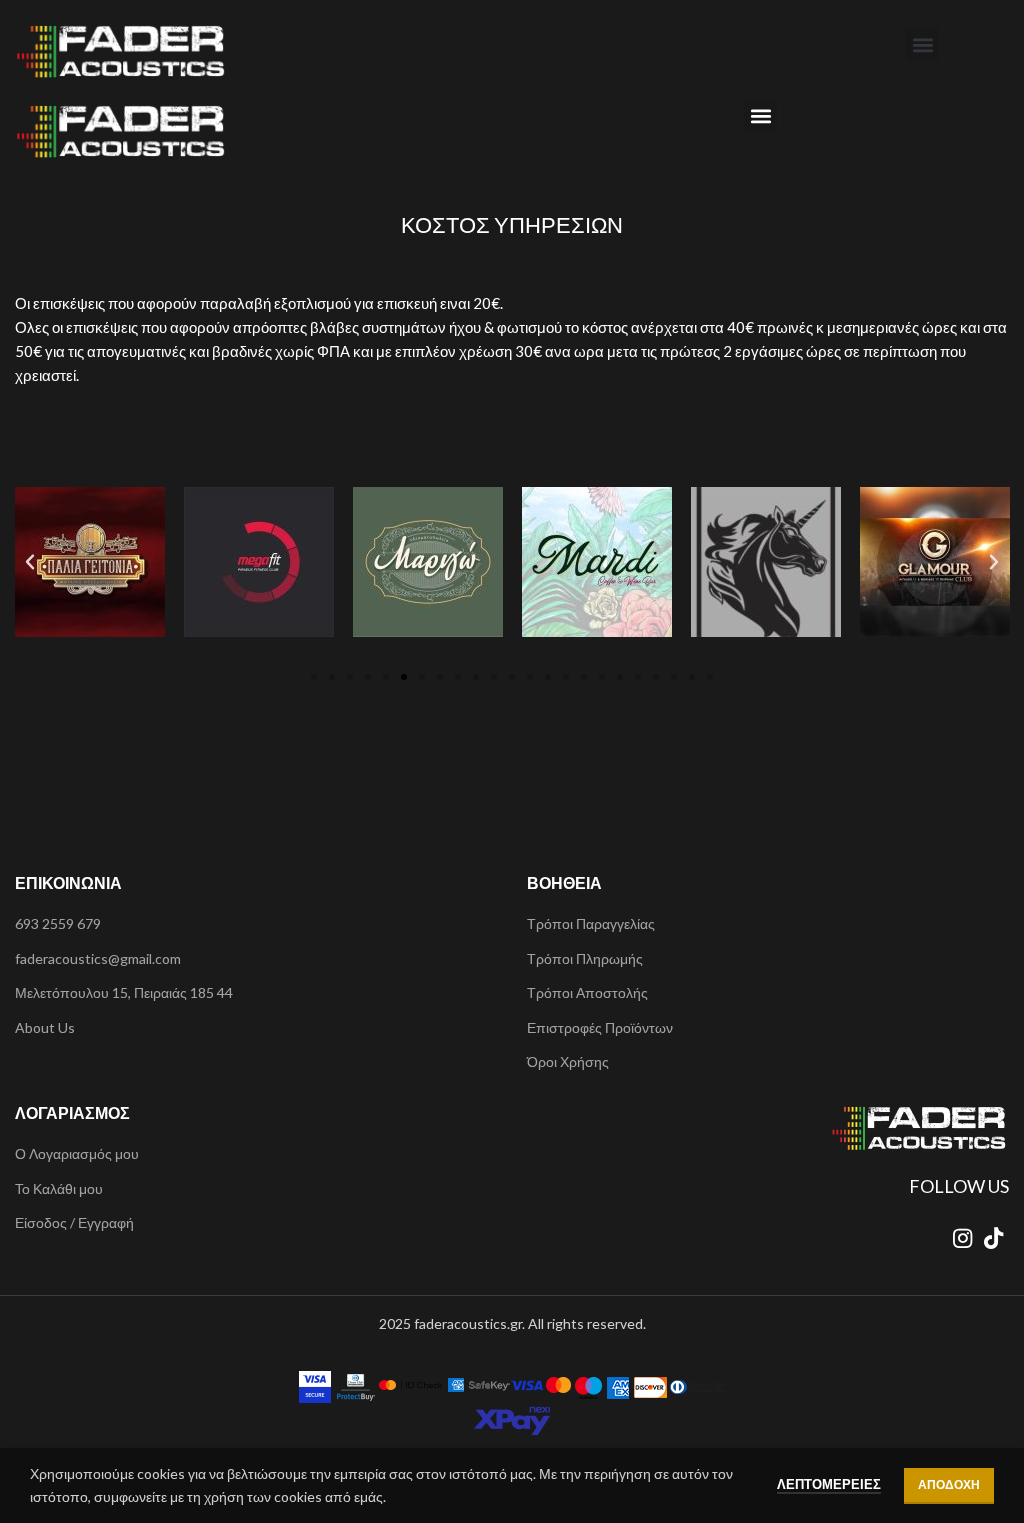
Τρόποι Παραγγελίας (591, 923)
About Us (45, 1027)
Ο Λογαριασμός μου (77, 1153)
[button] (922, 44)
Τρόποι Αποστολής (587, 992)
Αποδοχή (949, 1484)
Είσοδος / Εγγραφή (74, 1222)
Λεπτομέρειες (829, 1484)
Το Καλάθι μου (59, 1188)
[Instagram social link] (962, 1238)
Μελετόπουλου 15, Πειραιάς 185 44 (124, 992)
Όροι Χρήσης (568, 1061)
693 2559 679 (58, 923)
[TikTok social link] (993, 1238)
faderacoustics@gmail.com (98, 958)
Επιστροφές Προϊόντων (600, 1027)
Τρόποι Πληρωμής (585, 958)
